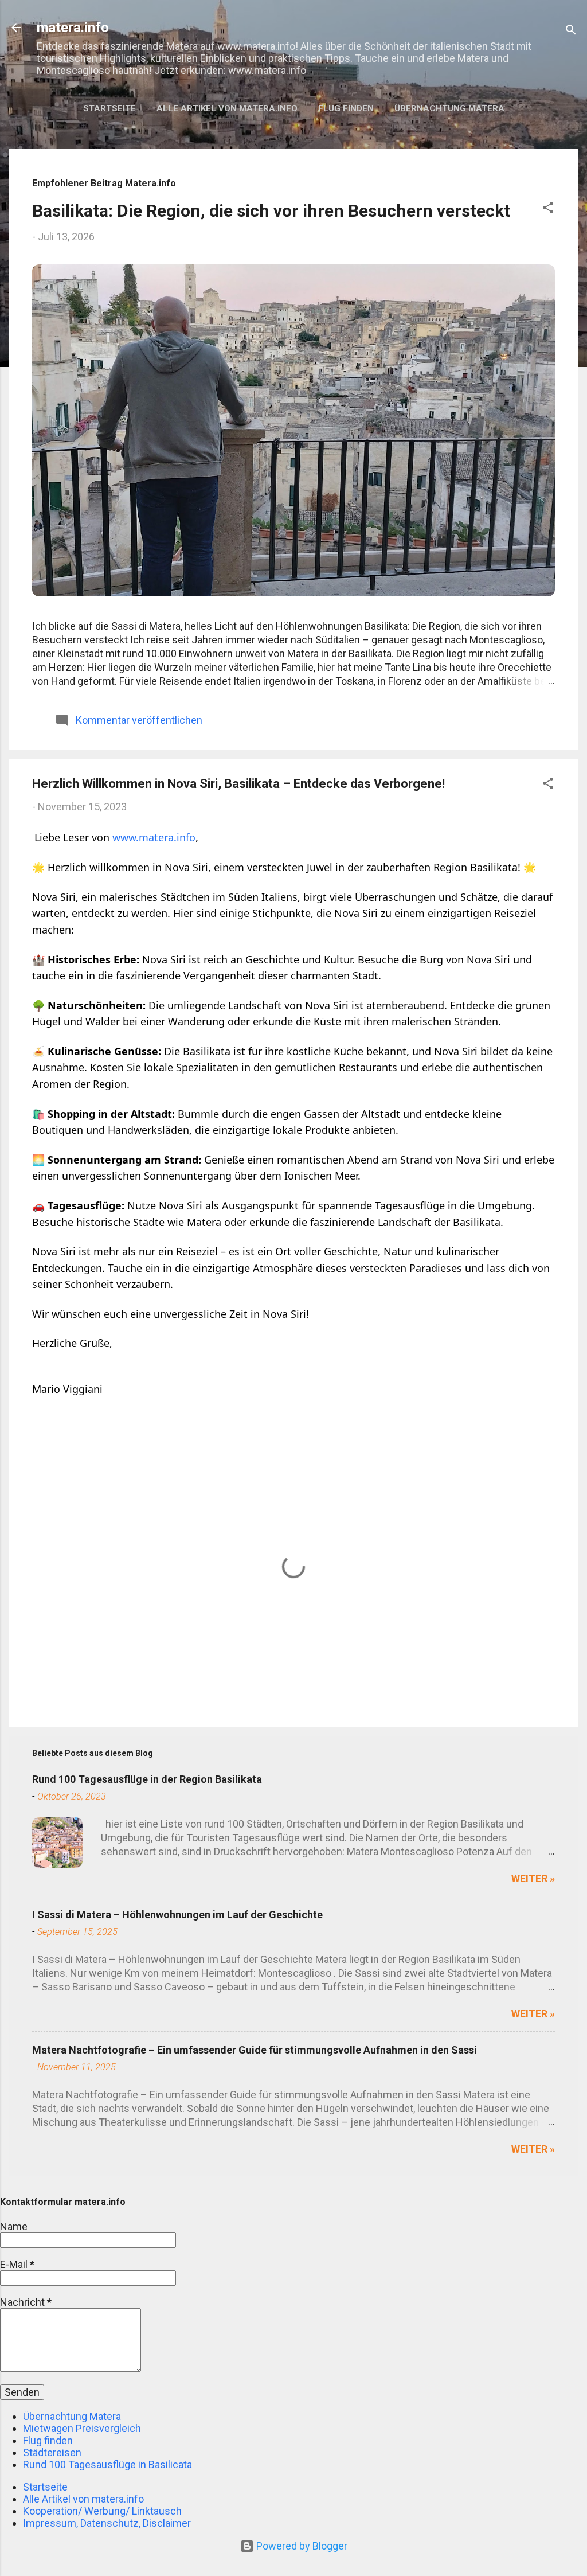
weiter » (533, 1878)
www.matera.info (154, 837)
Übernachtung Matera (449, 108)
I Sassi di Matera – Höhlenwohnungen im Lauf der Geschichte (177, 1915)
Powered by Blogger (301, 2546)
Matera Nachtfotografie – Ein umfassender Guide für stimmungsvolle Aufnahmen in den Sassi (255, 2050)
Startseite (109, 108)
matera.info (73, 28)
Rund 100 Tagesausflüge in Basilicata (107, 2464)
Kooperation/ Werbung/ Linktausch (102, 2511)
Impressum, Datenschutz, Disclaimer (107, 2523)
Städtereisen (52, 2452)
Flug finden (346, 108)
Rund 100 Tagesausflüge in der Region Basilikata (147, 1779)
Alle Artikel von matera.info (227, 108)
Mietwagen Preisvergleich (82, 2428)
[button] (548, 209)
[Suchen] (571, 31)
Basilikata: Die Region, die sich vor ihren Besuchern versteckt (271, 211)
